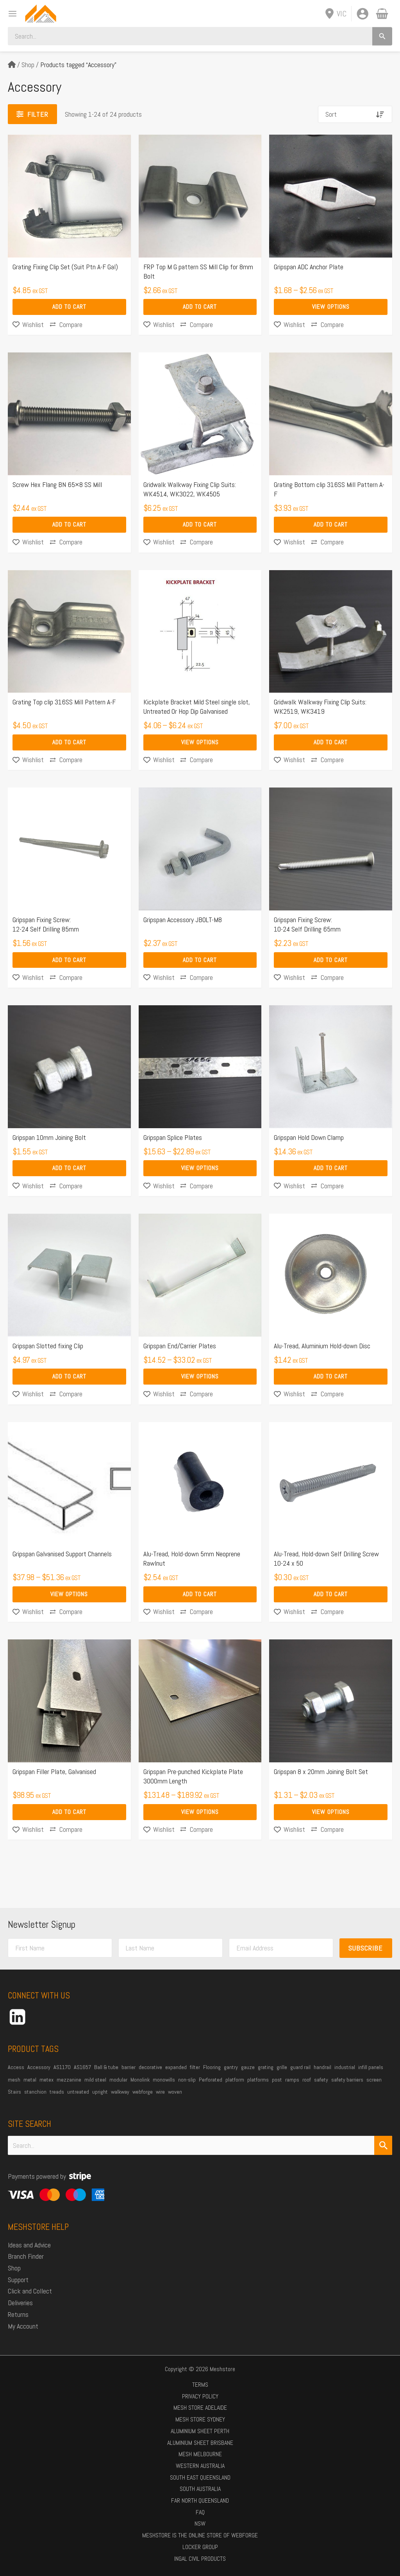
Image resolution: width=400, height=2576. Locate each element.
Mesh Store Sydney (200, 2419)
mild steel (95, 2080)
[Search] (382, 36)
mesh (14, 2080)
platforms (258, 2080)
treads (57, 2092)
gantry (231, 2067)
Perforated (211, 2080)
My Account (23, 2326)
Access (16, 2067)
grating (266, 2067)
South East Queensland (200, 2477)
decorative (150, 2067)
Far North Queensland (200, 2500)
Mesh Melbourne (200, 2454)
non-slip (187, 2080)
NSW (200, 2524)
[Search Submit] (383, 2145)
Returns (18, 2314)
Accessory (39, 2067)
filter (195, 2067)
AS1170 (62, 2067)
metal (30, 2080)
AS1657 (82, 2067)
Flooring (212, 2067)
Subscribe (366, 1948)
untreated (78, 2092)
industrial (345, 2067)
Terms (200, 2385)
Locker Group (200, 2547)
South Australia (200, 2489)
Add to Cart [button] (69, 307)
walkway (120, 2092)
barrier (129, 2067)
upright (100, 2092)
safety (321, 2080)
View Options (331, 307)
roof (307, 2080)
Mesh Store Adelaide (200, 2408)
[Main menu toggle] (10, 13)
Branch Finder (26, 2256)
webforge (143, 2092)
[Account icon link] (362, 14)
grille (282, 2067)
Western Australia (200, 2466)
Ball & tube (106, 2067)
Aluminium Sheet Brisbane (200, 2443)
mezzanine (69, 2080)
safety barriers (347, 2080)
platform (235, 2080)
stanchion (35, 2092)
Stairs (14, 2092)
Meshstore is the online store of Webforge (200, 2535)
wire (160, 2092)
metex (46, 2080)
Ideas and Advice (29, 2245)
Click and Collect (30, 2291)
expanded (176, 2067)
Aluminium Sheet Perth (200, 2431)
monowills (164, 2080)
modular (118, 2080)
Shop (28, 65)
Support (18, 2280)
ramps (292, 2080)
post (277, 2080)
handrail (322, 2067)
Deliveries (20, 2303)
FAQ (200, 2512)
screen (374, 2080)
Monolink (140, 2080)
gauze (248, 2067)
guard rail (300, 2067)
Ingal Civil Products (200, 2559)
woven (175, 2092)
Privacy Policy (200, 2396)
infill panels (371, 2067)
